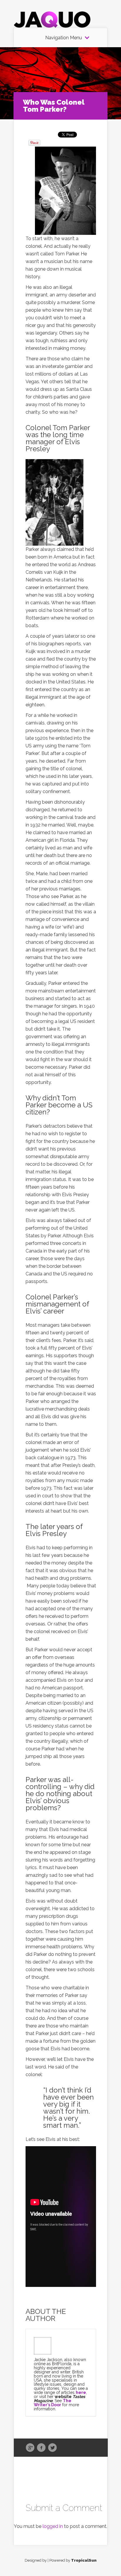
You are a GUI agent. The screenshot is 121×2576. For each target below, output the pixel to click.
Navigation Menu (64, 38)
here (81, 2392)
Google (30, 2448)
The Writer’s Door (53, 2403)
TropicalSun (84, 2560)
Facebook (41, 2448)
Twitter (52, 2448)
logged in (53, 2526)
